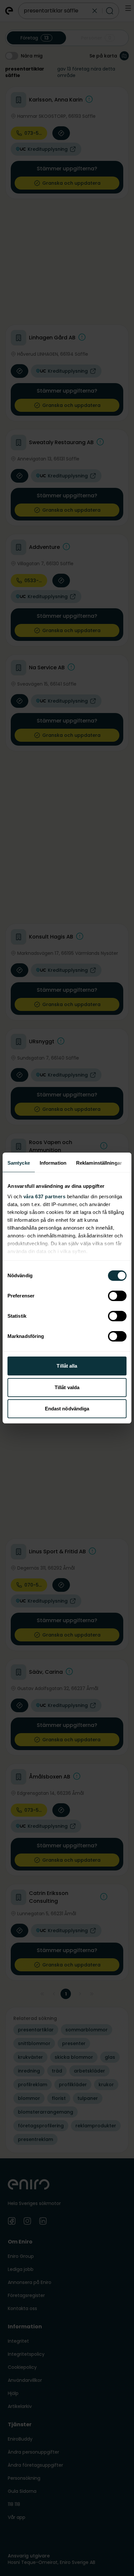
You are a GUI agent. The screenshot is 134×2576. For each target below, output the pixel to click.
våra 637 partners (45, 1196)
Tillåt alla (67, 1366)
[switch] (117, 1296)
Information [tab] (53, 1163)
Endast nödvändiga (67, 1409)
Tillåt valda (67, 1387)
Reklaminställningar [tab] (99, 1163)
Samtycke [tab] (19, 1163)
